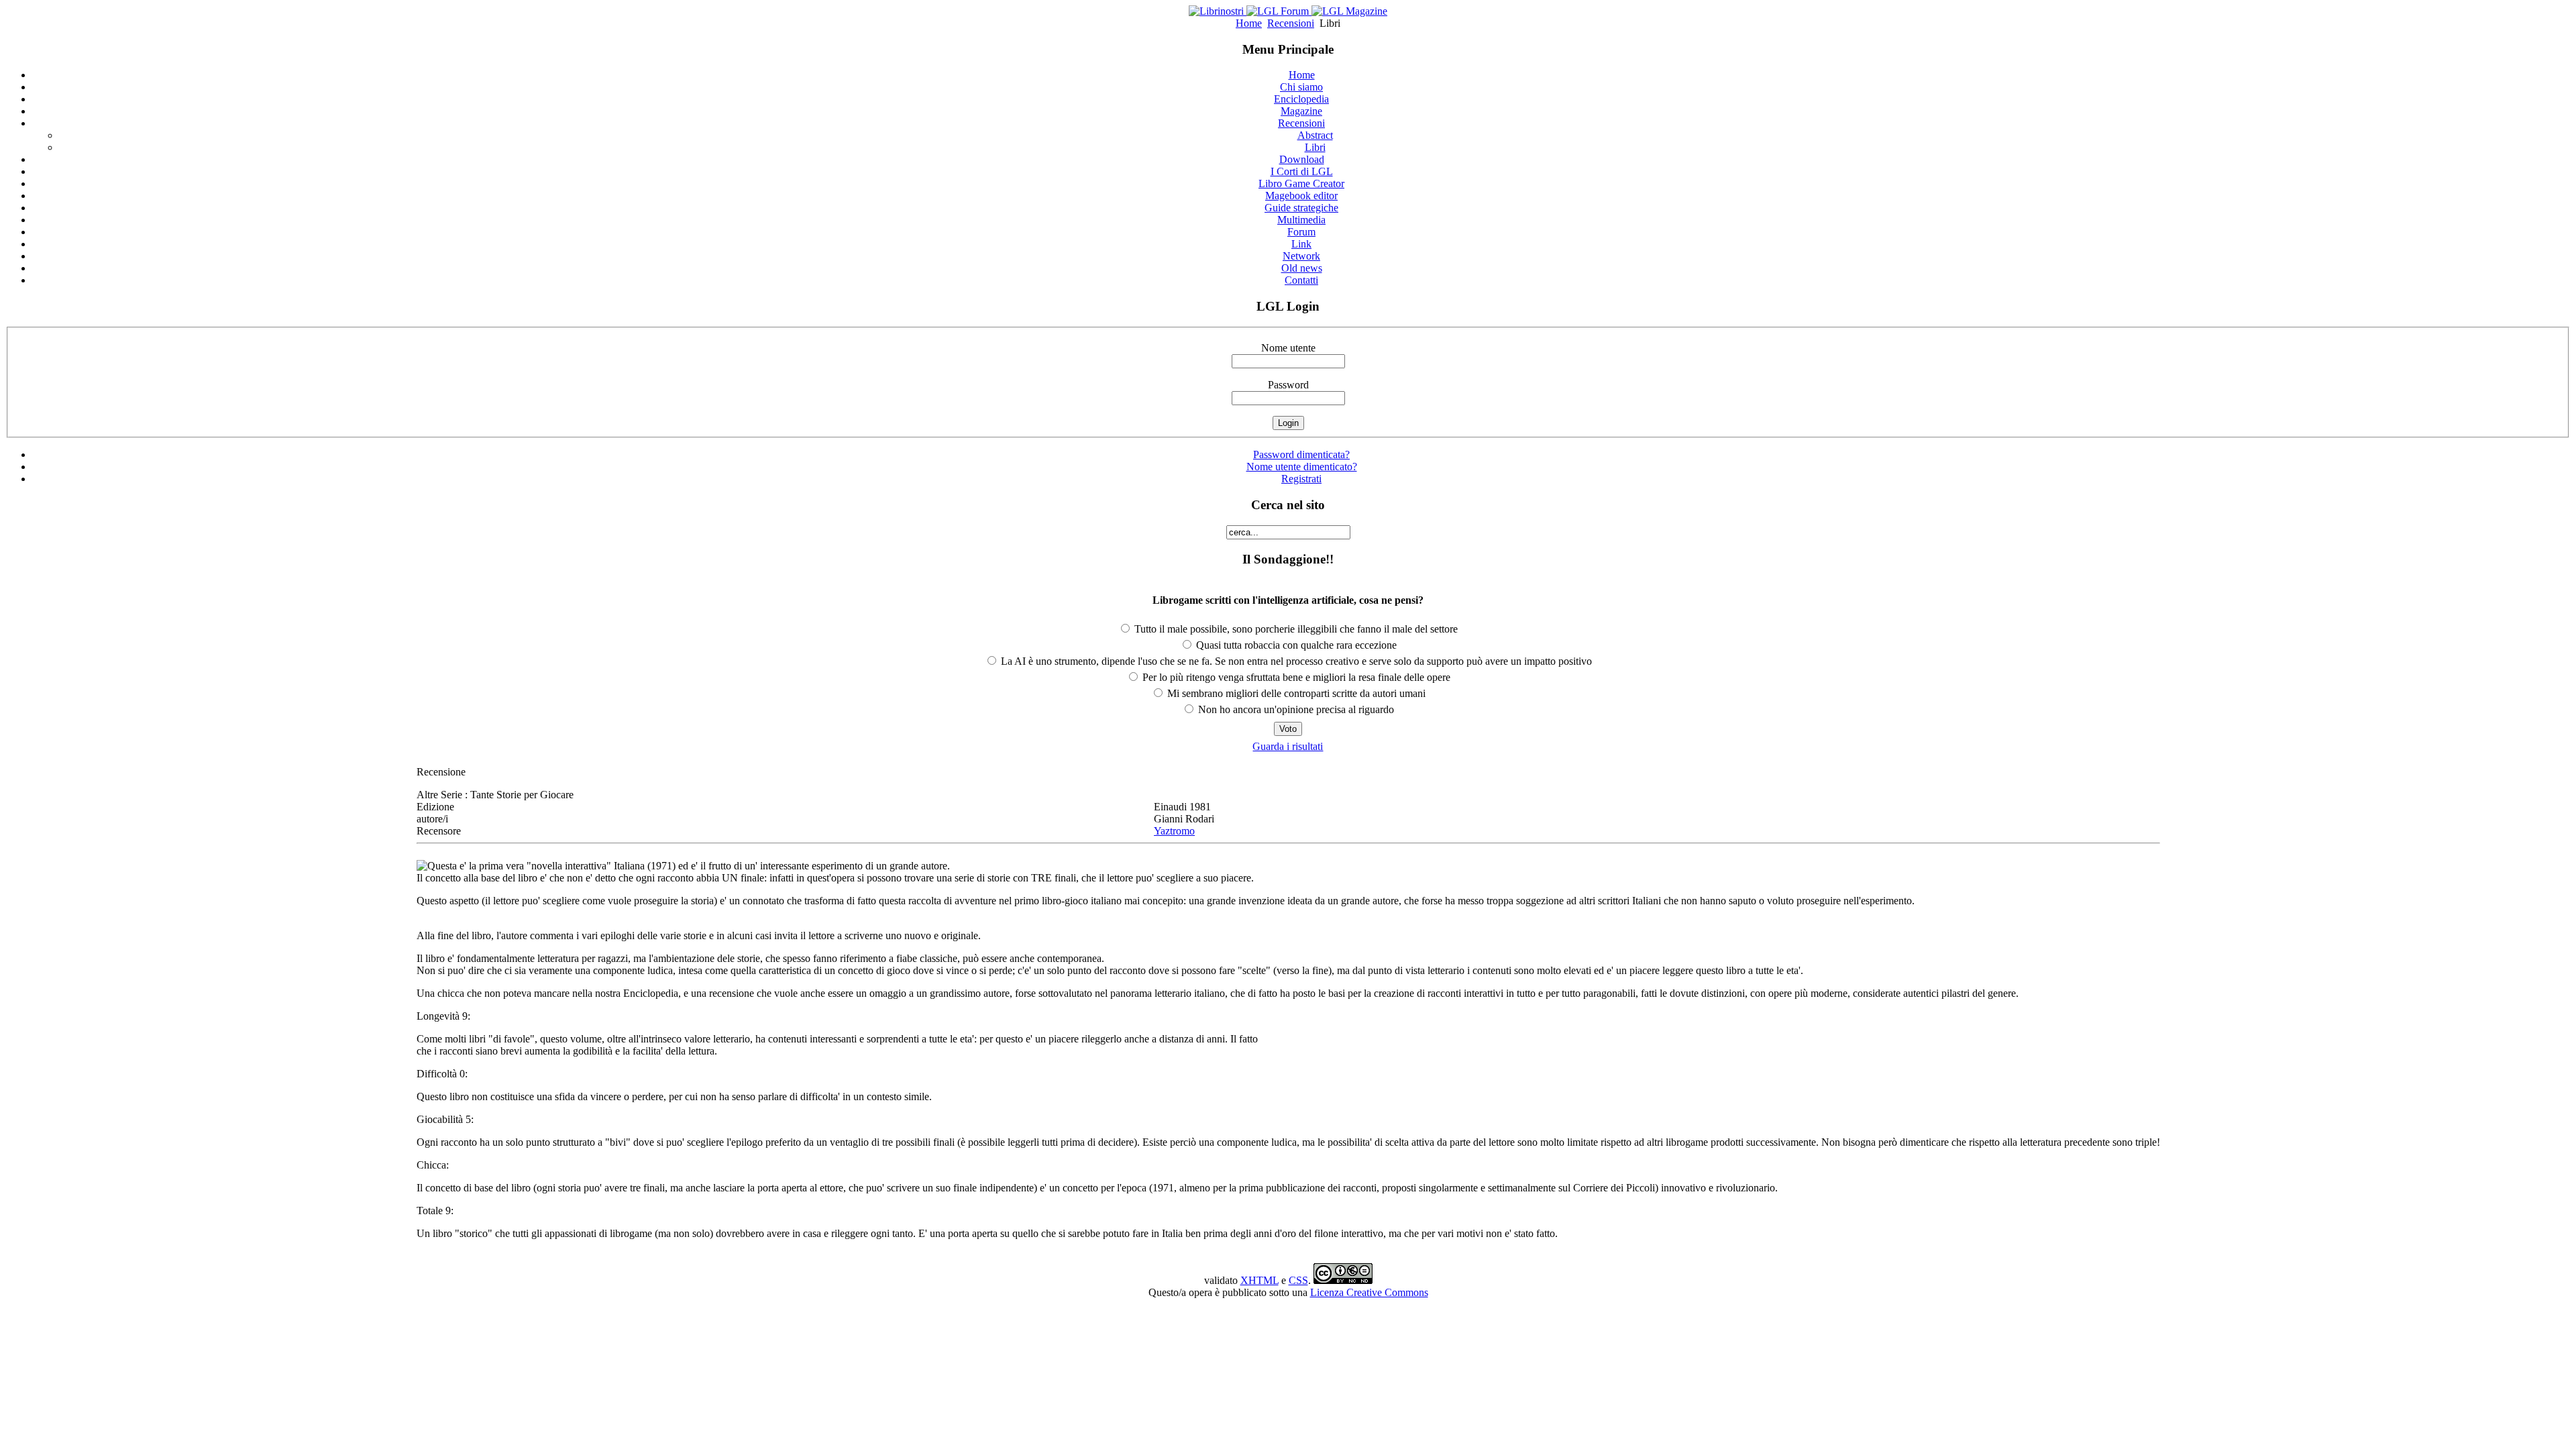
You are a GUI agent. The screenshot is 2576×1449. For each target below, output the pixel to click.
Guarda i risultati (1288, 746)
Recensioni (1291, 23)
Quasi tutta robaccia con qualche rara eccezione (1295, 645)
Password (1288, 385)
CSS (1298, 1280)
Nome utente (1288, 348)
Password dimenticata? (1301, 454)
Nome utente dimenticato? (1302, 467)
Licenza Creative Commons (1369, 1292)
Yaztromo (1174, 831)
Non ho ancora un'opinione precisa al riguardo (1295, 709)
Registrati (1301, 479)
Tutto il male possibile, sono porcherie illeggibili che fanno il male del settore (1295, 629)
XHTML (1259, 1280)
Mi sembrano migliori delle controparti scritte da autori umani (1295, 693)
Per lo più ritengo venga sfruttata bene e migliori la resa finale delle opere (1295, 677)
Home (1249, 23)
